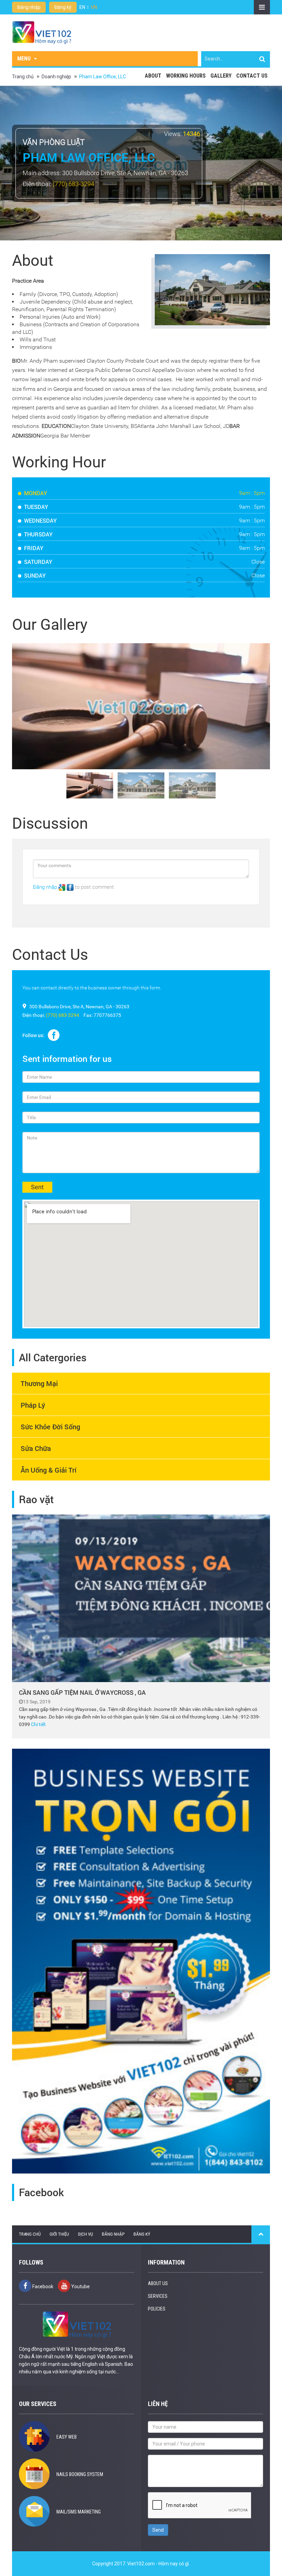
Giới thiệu (59, 2234)
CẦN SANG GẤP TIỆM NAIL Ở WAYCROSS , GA (82, 1692)
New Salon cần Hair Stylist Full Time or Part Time (120, 7)
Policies (157, 2309)
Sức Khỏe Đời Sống (50, 1427)
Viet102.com (141, 2564)
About (153, 76)
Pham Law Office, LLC (102, 77)
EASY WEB (67, 2437)
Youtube (80, 2286)
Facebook (42, 2286)
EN (82, 7)
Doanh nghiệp (56, 77)
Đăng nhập (29, 7)
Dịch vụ (85, 2234)
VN (94, 7)
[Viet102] (42, 32)
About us (158, 2283)
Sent (37, 1187)
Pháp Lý (33, 1405)
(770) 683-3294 (73, 184)
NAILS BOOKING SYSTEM (80, 2474)
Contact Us (252, 76)
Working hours (186, 76)
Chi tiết (38, 1724)
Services (158, 2296)
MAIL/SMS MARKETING (79, 2512)
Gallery (221, 76)
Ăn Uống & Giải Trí (48, 1470)
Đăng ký (63, 7)
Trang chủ (23, 77)
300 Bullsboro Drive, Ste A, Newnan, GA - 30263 (125, 173)
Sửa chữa (36, 1448)
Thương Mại (39, 1383)
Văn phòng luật (54, 142)
